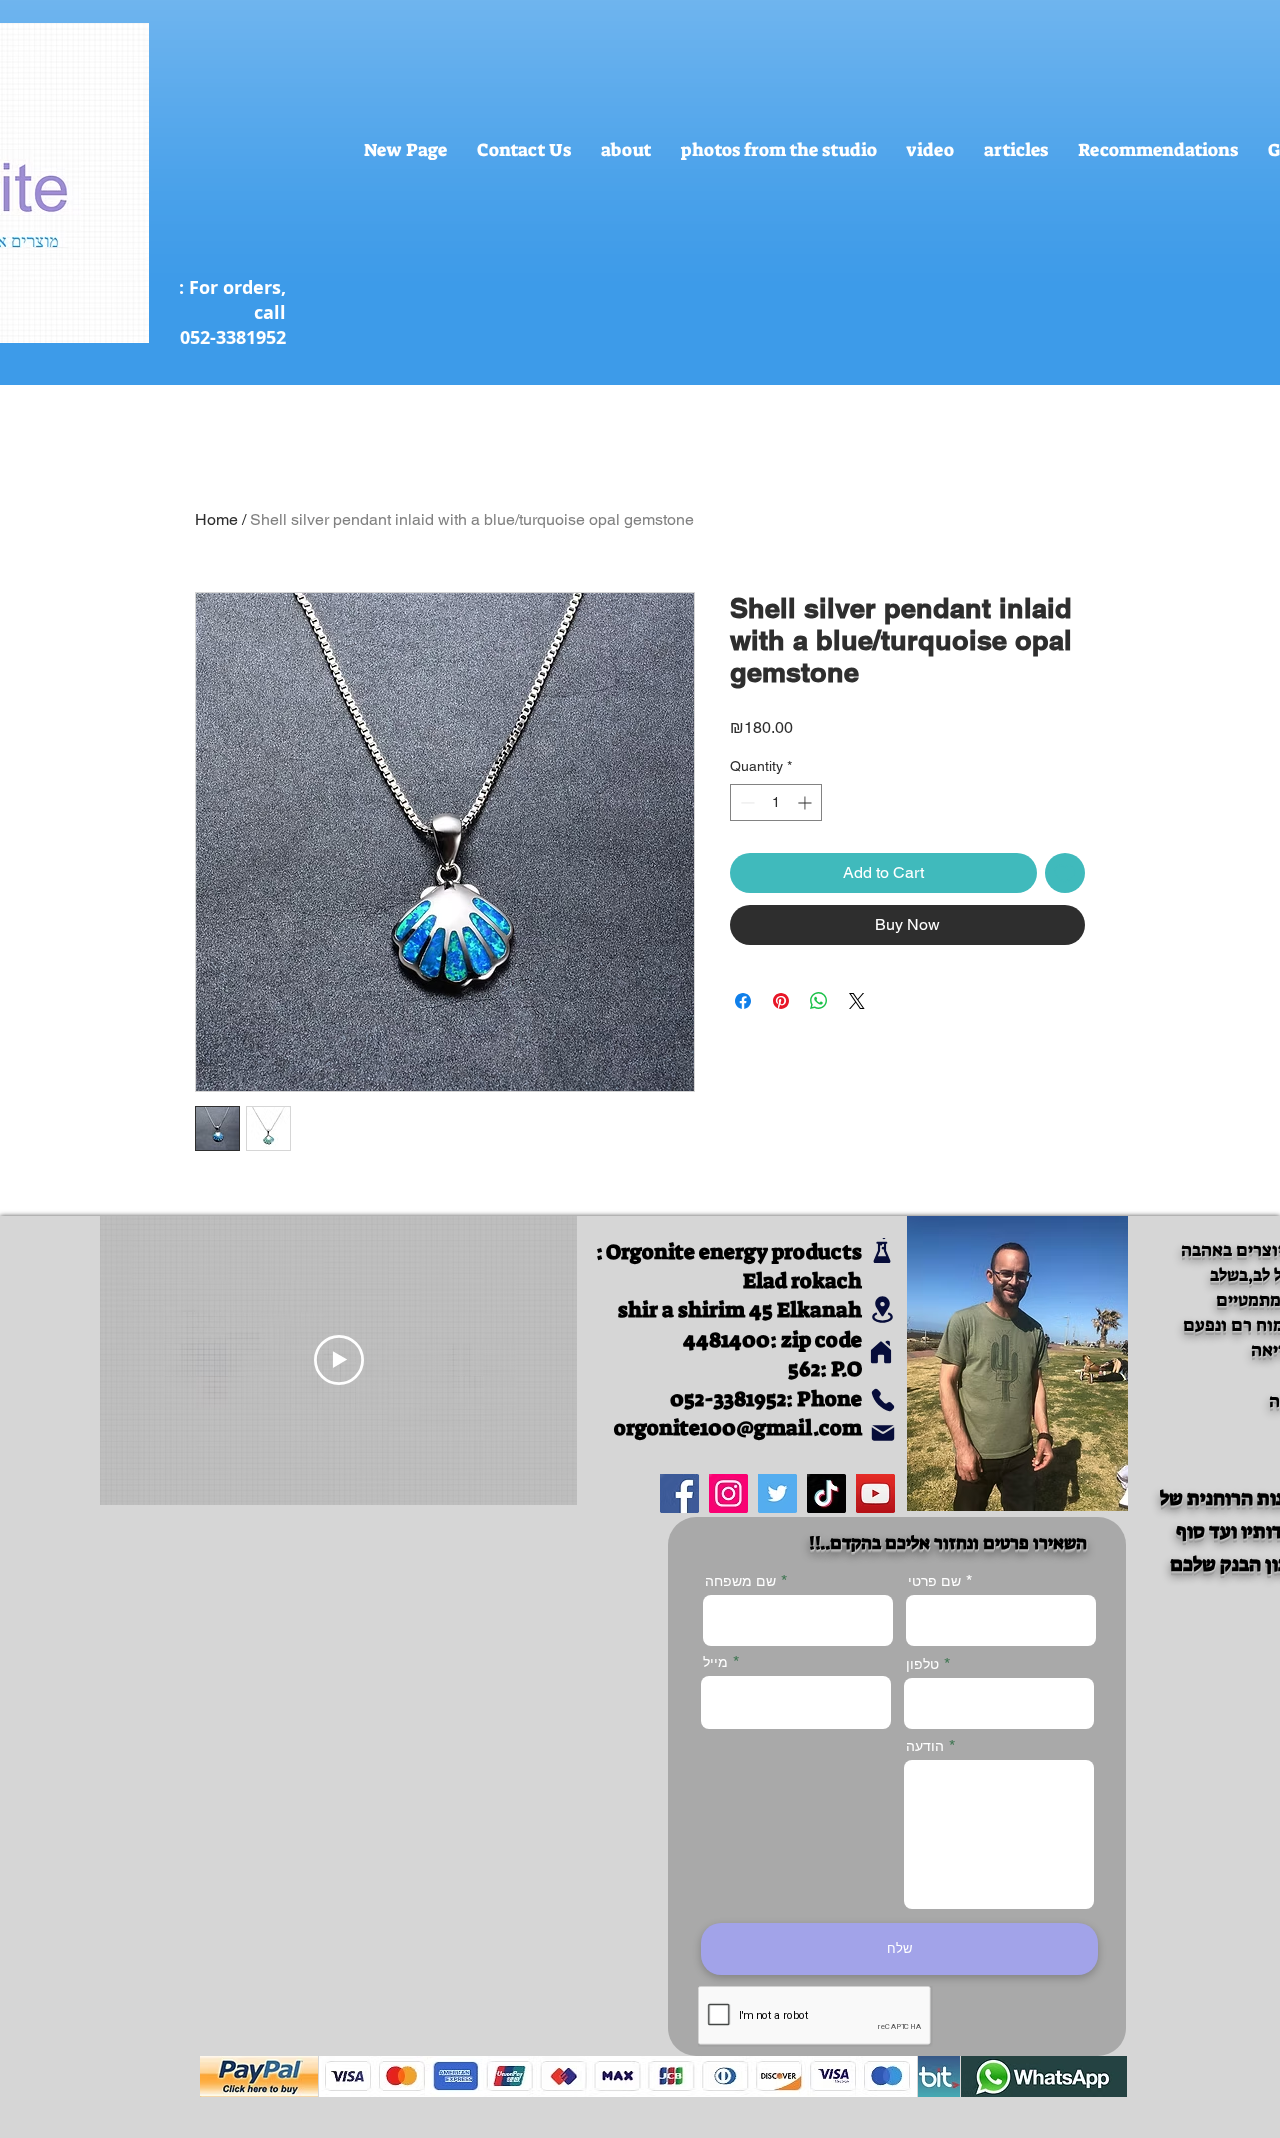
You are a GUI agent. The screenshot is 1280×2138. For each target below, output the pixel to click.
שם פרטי (934, 1581)
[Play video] (339, 1360)
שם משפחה (740, 1581)
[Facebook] (679, 1493)
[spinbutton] (776, 802)
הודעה (925, 1746)
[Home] (880, 1352)
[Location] (882, 1310)
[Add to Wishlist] (1065, 873)
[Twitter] (777, 1493)
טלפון (922, 1664)
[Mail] (882, 1433)
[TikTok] (826, 1493)
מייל (715, 1662)
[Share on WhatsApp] (819, 1001)
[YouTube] (875, 1493)
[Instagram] (728, 1493)
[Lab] (881, 1250)
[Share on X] (857, 1001)
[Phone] (882, 1400)
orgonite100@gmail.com (738, 1428)
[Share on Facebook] (743, 1001)
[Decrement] (745, 802)
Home (216, 519)
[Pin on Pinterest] (781, 1001)
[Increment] (806, 802)
